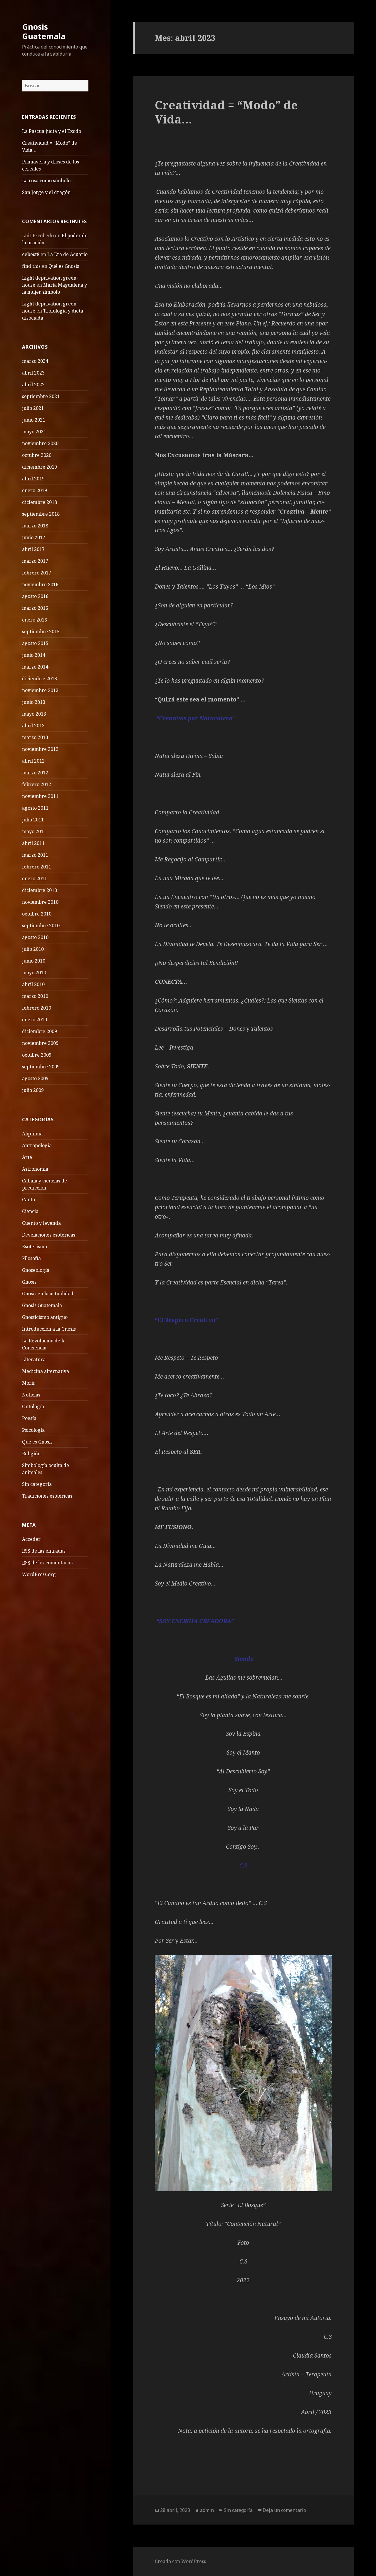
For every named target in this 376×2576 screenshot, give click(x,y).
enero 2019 (35, 490)
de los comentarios (48, 1563)
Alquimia (32, 1134)
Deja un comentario (284, 2510)
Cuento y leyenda (41, 1223)
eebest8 (31, 254)
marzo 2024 (35, 361)
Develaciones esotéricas (49, 1235)
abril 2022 (33, 385)
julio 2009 (33, 1090)
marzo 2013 (35, 737)
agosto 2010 (35, 937)
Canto (28, 1200)
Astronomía (35, 1169)
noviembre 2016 (40, 584)
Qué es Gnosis (64, 266)
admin (207, 2510)
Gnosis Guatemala (44, 31)
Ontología (33, 1406)
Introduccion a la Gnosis (49, 1329)
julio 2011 (33, 820)
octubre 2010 (37, 914)
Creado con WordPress (180, 2561)
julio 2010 (33, 949)
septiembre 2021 (41, 396)
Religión (31, 1454)
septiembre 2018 (41, 514)
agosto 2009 (35, 1078)
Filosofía (31, 1258)
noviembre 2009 (40, 1043)
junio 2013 (34, 702)
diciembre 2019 (40, 467)
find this (31, 266)
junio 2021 (34, 420)
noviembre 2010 (40, 902)
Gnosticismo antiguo (45, 1317)
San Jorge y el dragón (46, 192)
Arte (27, 1157)
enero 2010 (35, 1020)
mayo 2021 (34, 432)
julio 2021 (33, 408)
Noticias (31, 1395)
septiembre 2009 (41, 1067)
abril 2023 (33, 373)
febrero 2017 (37, 573)
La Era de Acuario (67, 254)
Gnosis (29, 1282)
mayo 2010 (34, 973)
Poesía (29, 1418)
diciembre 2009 (40, 1031)
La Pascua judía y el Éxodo (52, 131)
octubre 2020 (37, 455)
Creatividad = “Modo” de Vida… (226, 112)
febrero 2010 (37, 1008)
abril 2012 (33, 761)
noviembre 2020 (40, 443)
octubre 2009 (37, 1055)
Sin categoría (37, 1484)
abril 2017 (33, 549)
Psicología (33, 1430)
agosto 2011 (35, 808)
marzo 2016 (35, 608)
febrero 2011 (37, 867)
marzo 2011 (35, 855)
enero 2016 (35, 620)
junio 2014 (34, 655)
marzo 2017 (35, 561)
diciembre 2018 (40, 502)
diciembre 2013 (40, 679)
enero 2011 (35, 878)
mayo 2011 (34, 831)
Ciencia (30, 1211)
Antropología (37, 1145)
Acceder (31, 1539)
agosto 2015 (35, 643)
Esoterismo (35, 1247)
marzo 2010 (35, 996)
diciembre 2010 (40, 890)
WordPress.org (39, 1574)
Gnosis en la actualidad (48, 1294)
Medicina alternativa (46, 1371)
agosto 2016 (35, 596)
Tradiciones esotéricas (47, 1496)
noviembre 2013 (40, 690)
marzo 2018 (35, 526)
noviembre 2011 (40, 796)
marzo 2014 (35, 667)
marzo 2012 (35, 773)
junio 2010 (34, 961)
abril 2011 (33, 843)
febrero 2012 (37, 784)
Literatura (34, 1359)
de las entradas (44, 1551)
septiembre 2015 (41, 632)
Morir (29, 1383)
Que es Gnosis (37, 1442)
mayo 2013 (34, 714)
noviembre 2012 (40, 749)
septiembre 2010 (41, 926)
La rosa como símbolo (46, 181)
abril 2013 (33, 726)
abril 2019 (33, 479)
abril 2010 (33, 984)
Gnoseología (36, 1270)
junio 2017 (34, 537)
